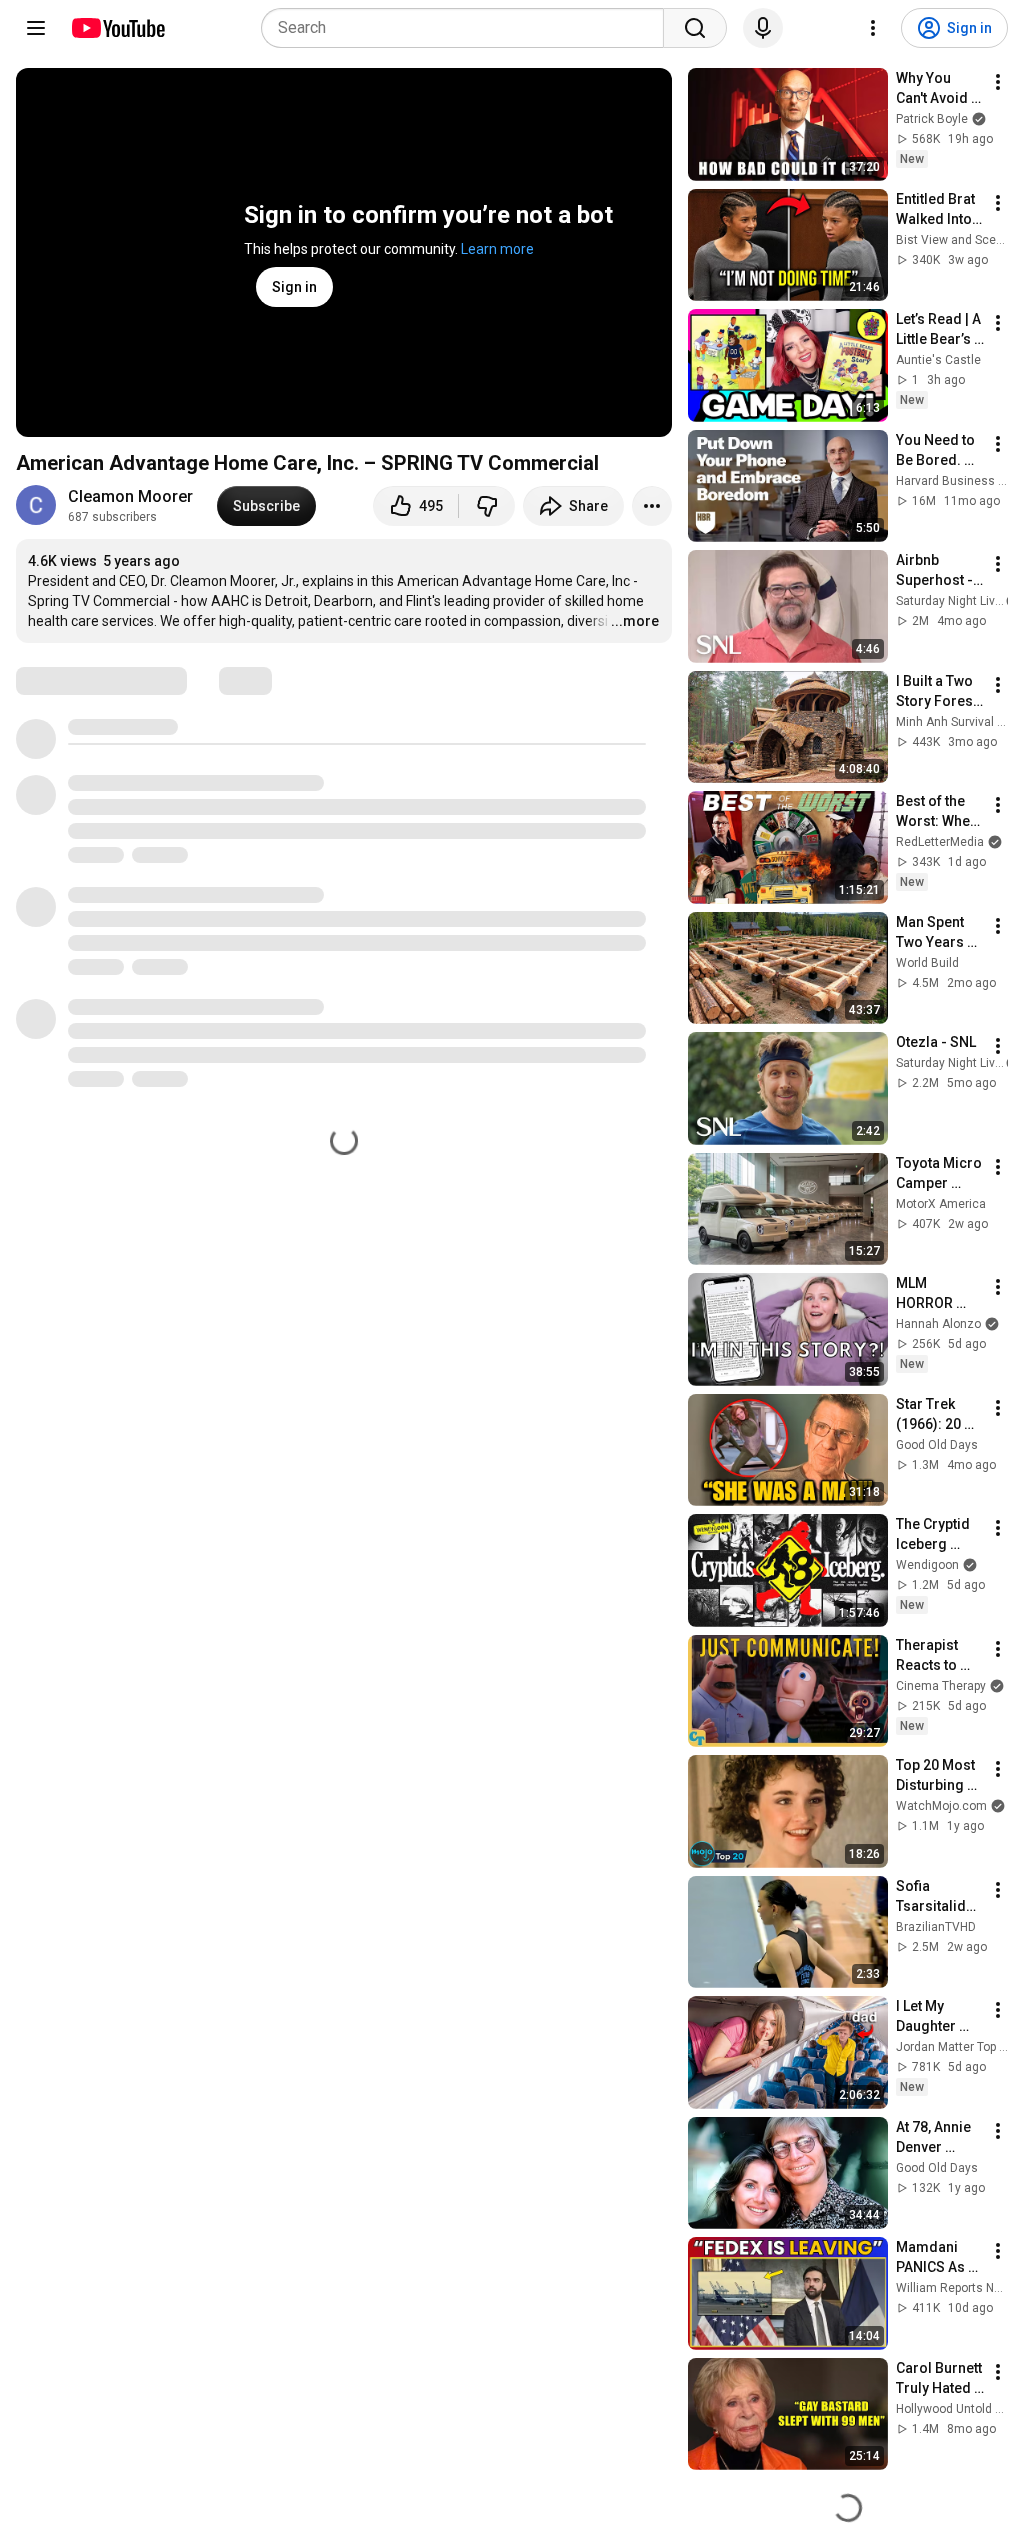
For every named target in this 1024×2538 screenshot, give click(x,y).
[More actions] (652, 506)
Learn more (497, 249)
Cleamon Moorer (130, 496)
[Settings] (873, 28)
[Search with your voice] (763, 28)
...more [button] (635, 621)
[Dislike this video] (487, 506)
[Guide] (36, 28)
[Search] (695, 28)
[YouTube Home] (117, 28)
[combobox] (468, 28)
